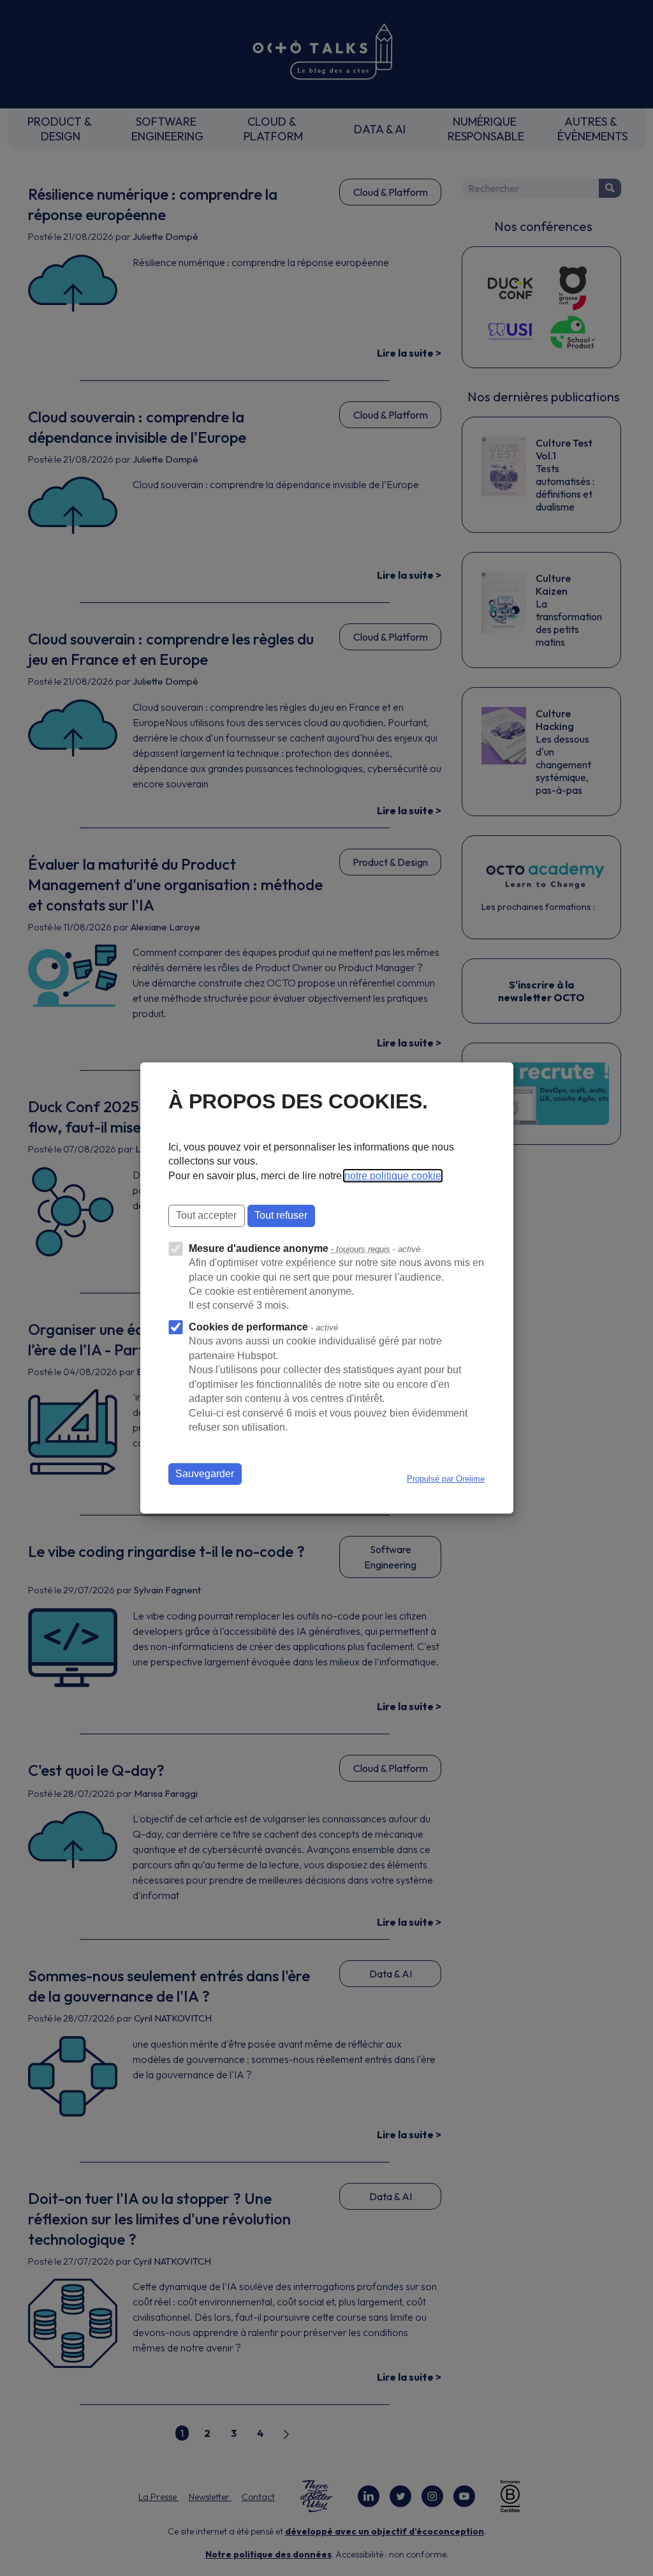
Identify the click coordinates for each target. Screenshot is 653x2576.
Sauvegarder (205, 1474)
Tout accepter (206, 1215)
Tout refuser (281, 1215)
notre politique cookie (393, 1176)
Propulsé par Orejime (446, 1479)
